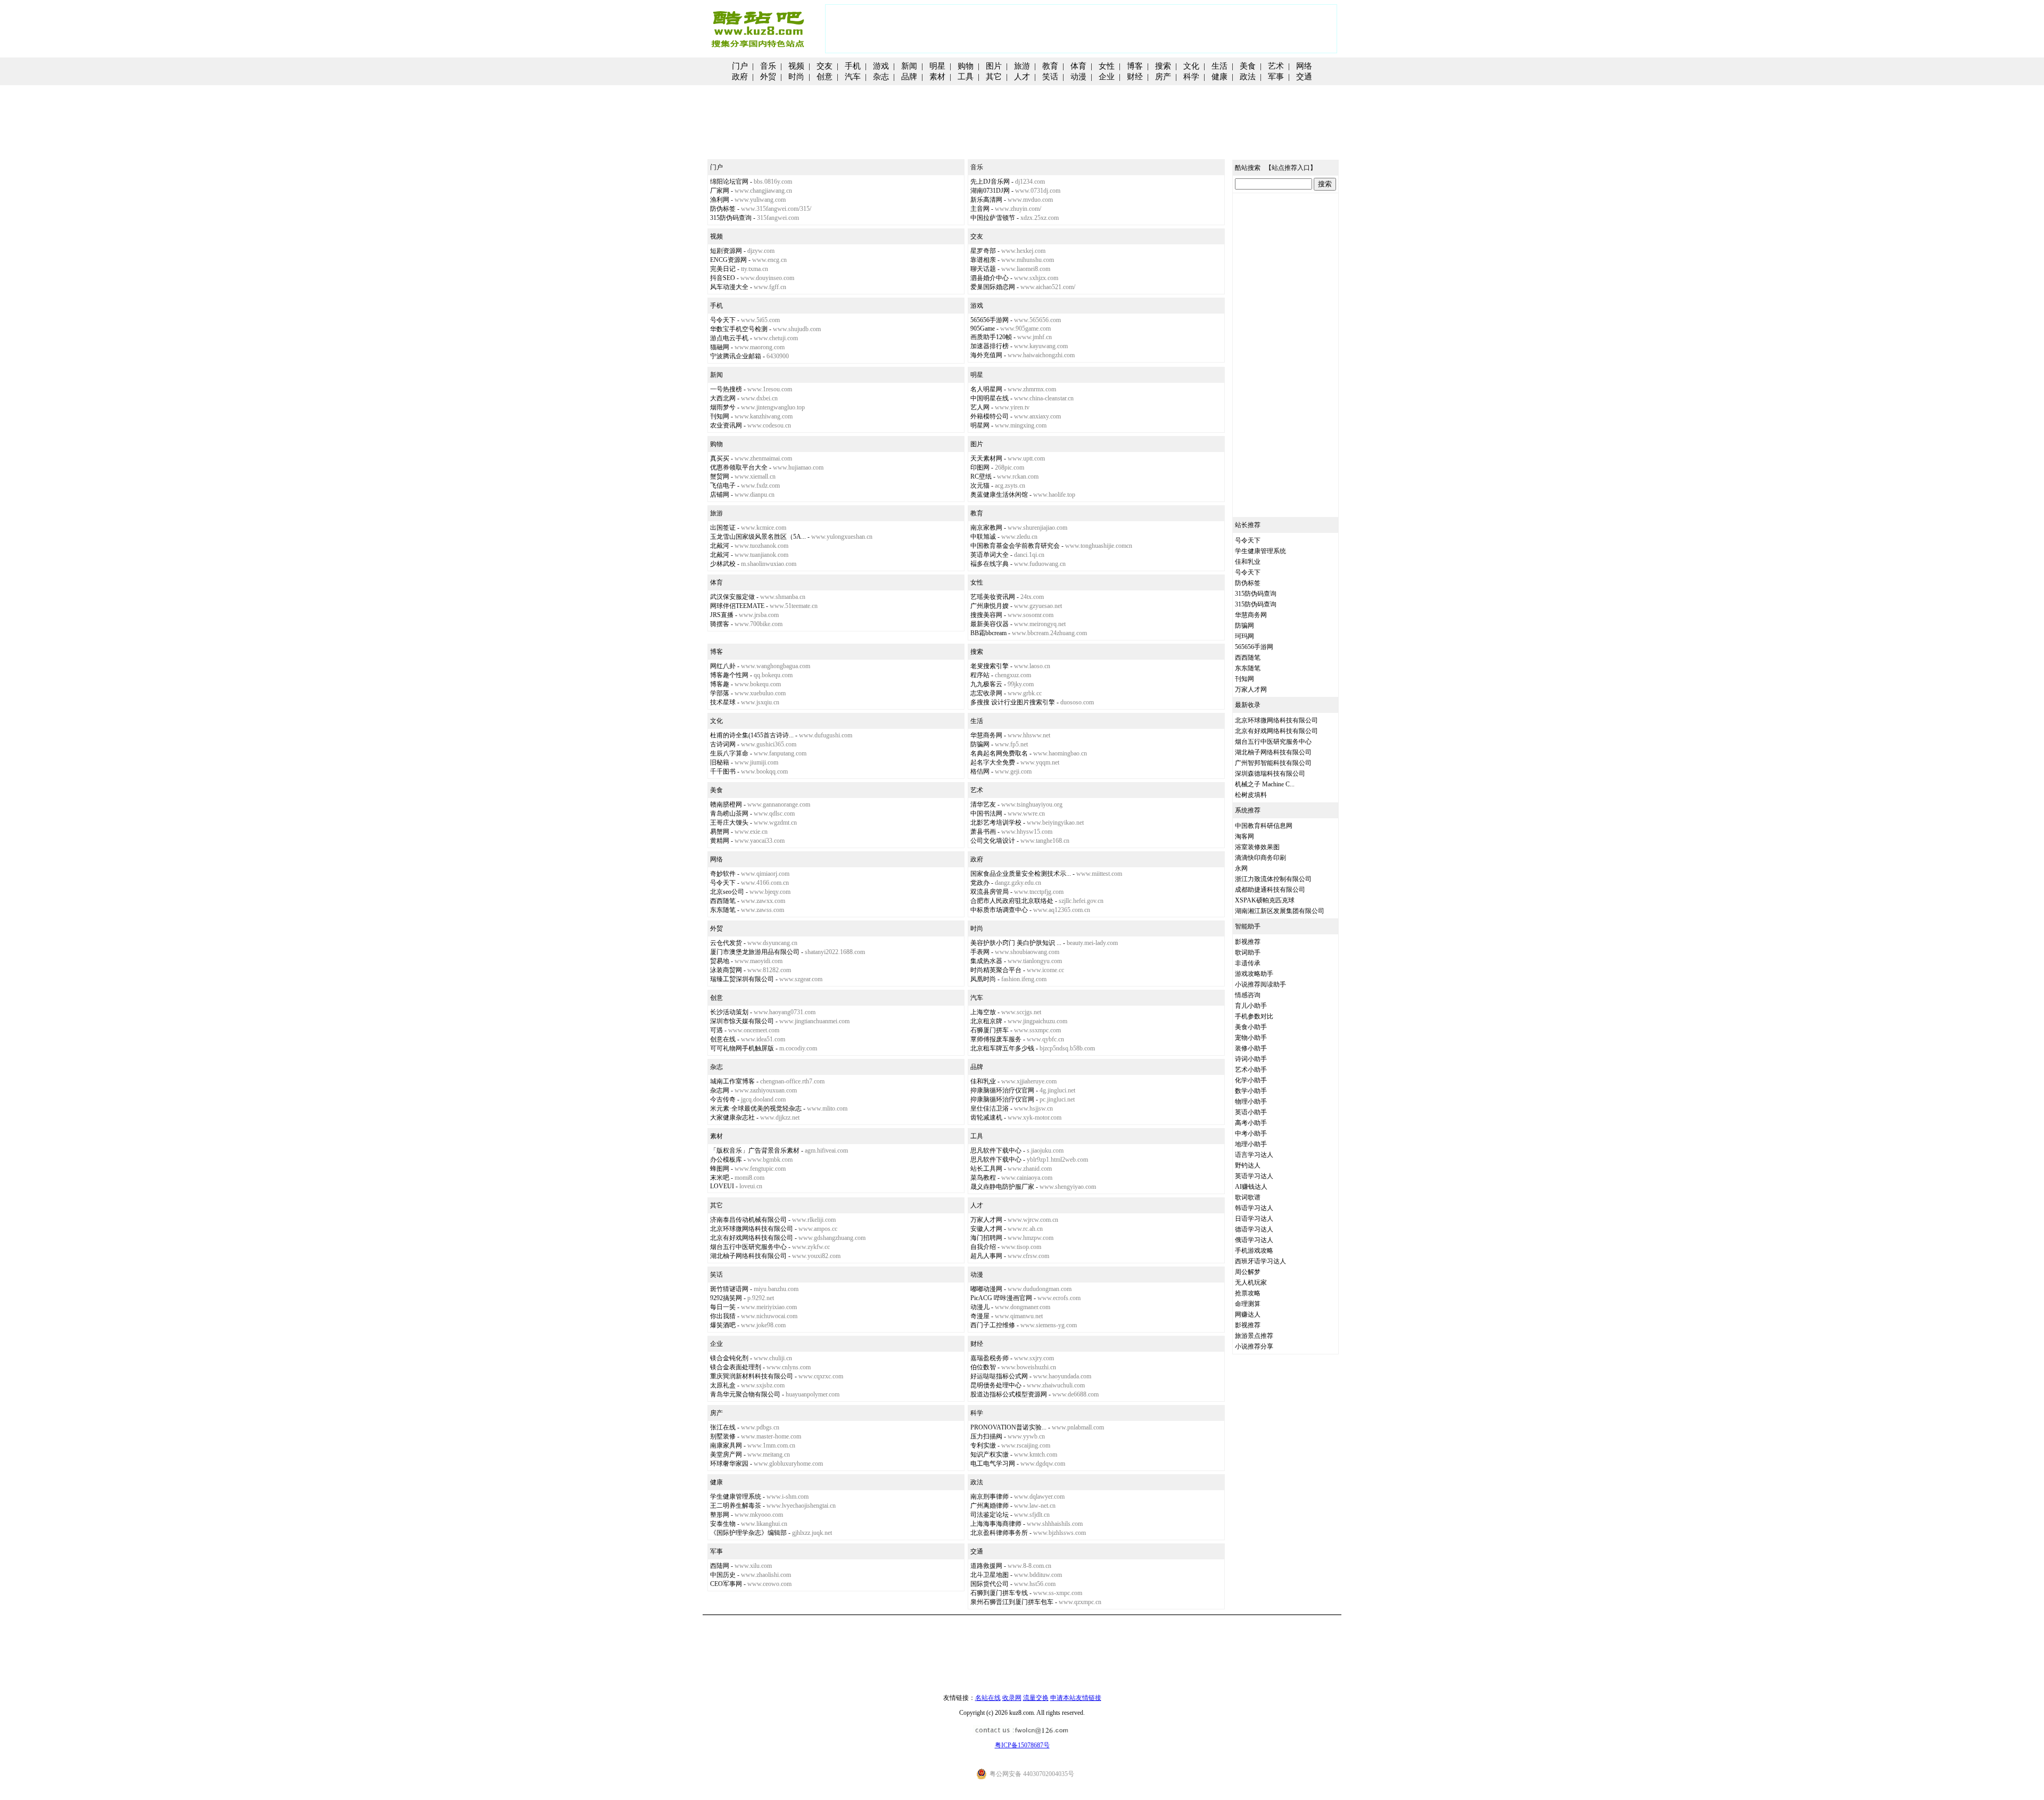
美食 (1248, 66)
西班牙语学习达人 (1260, 1261)
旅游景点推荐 (1254, 1336)
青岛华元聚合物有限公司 (745, 1394)
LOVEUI (722, 1186)
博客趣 (720, 684)
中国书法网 (986, 813)
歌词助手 (1248, 952)
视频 (796, 66)
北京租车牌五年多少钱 (1002, 1048)
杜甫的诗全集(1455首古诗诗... (752, 735)
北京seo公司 (727, 892)
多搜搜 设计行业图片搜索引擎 (1013, 702)
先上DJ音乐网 (990, 182)
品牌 (909, 77)
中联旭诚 (983, 537)
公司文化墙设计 (993, 841)
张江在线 (723, 1427)
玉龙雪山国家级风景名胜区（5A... (758, 537)
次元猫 (980, 486)
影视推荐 (1248, 942)
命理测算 (1248, 1304)
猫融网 (720, 347)
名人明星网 (986, 389)
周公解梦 (1248, 1272)
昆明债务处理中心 (996, 1385)
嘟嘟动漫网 (986, 1289)
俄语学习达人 (1254, 1240)
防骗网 (980, 744)
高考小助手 (1251, 1123)
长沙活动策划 (729, 1012)
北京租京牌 (986, 1021)
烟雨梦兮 (723, 407)
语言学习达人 (1254, 1155)
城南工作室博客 (732, 1081)
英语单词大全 (990, 555)
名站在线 (988, 1698)
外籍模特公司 (990, 416)
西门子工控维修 (993, 1325)
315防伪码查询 (731, 218)
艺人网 (980, 407)
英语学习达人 (1254, 1176)
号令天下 (723, 320)
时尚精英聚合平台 (996, 970)
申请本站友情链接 (1076, 1698)
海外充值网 (986, 355)
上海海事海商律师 (996, 1524)
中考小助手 (1251, 1133)
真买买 (720, 458)
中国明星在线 (990, 398)
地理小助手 (1251, 1144)
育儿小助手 (1251, 1006)
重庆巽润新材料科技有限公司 (752, 1376)
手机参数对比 (1254, 1016)
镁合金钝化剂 (729, 1358)
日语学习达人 (1254, 1219)
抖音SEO (723, 278)
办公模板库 (726, 1160)
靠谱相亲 (983, 260)
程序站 (980, 675)
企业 (1107, 77)
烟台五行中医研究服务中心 (748, 1247)
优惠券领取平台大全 (739, 467)
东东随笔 (723, 910)
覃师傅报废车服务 (996, 1039)
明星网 (980, 425)
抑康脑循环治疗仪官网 (1002, 1090)
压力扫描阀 (986, 1436)
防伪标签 (723, 209)
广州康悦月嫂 (990, 606)
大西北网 (723, 398)
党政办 (980, 883)
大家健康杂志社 (732, 1117)
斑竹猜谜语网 (729, 1289)
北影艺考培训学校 (996, 823)
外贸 (768, 77)
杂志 (881, 77)
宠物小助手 (1251, 1038)
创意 (825, 77)
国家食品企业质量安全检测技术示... (1021, 874)
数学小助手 (1251, 1091)
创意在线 (723, 1039)
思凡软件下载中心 (996, 1150)
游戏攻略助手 (1254, 974)
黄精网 (720, 841)
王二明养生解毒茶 (736, 1506)
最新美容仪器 (990, 624)
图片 (994, 66)
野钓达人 (1248, 1165)
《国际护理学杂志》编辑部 (748, 1533)
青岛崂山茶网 (729, 813)
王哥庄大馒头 (729, 823)
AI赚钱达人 (1251, 1187)
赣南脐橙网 (726, 804)
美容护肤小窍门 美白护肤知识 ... (1016, 943)
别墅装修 (723, 1436)
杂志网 (720, 1090)
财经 (1135, 77)
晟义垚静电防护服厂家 (1002, 1187)
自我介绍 (983, 1247)
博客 (1135, 66)
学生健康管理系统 (736, 1497)
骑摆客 (720, 624)
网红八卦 (723, 666)
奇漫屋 (980, 1316)
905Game (983, 328)
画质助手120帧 (991, 337)
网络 (1304, 66)
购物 (966, 66)
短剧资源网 (726, 251)
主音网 (980, 209)
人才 (1022, 77)
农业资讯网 (726, 425)
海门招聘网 (986, 1238)
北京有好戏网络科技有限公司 (752, 1238)
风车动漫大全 (729, 287)
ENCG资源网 (728, 260)
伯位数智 (983, 1367)
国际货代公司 (990, 1584)
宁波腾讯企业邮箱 (736, 356)
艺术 (1276, 66)
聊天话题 (983, 269)
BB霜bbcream (988, 633)
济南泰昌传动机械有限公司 (748, 1220)
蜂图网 (720, 1169)
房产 (1163, 77)
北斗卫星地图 (990, 1575)
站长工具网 (986, 1169)
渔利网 (720, 200)
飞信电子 (723, 486)
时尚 (796, 77)
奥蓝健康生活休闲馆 (999, 495)
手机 (853, 66)
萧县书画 (983, 832)
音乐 (768, 66)
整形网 (720, 1515)
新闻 (909, 66)
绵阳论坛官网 (729, 182)
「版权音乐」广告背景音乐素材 (755, 1150)
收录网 (1012, 1698)
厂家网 (720, 191)
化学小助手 (1251, 1080)
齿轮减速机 (986, 1117)
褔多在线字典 (990, 564)
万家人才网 (986, 1220)
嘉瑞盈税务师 (990, 1358)
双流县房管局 (990, 892)
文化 (1191, 66)
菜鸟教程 (983, 1178)
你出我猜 (723, 1316)
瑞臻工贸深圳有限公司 (742, 979)
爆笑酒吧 (723, 1325)
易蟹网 (720, 832)
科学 (1191, 77)
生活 (1219, 66)
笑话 (1050, 77)
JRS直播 (722, 615)
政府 (740, 77)
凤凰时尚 (983, 979)
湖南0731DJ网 (990, 191)
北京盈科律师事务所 (999, 1533)
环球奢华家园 (729, 1464)
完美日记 (723, 269)
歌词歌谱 (1248, 1197)
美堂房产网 (726, 1454)
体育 (1078, 66)
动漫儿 (980, 1307)
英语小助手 (1251, 1112)
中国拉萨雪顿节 (993, 218)
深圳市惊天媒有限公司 (742, 1021)
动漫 (1078, 77)
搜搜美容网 (986, 615)
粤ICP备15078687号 (1022, 1745)
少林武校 (723, 564)
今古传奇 (723, 1099)
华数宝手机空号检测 (739, 329)
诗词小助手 (1251, 1059)
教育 (1050, 66)
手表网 (980, 952)
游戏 (881, 66)
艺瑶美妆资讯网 (993, 597)
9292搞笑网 (726, 1298)
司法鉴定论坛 (990, 1515)
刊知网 (720, 416)
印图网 (980, 467)
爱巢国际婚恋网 (993, 287)
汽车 (853, 77)
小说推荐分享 (1254, 1346)
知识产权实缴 (990, 1454)
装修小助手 (1251, 1048)
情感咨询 (1248, 995)
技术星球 (723, 702)
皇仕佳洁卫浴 (990, 1108)
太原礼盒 (723, 1385)
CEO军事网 (726, 1584)
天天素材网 (986, 458)
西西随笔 (723, 901)
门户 (740, 66)
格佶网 (980, 771)
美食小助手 (1251, 1027)
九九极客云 (986, 684)
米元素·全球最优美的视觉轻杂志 (756, 1108)
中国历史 (723, 1575)
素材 (937, 77)
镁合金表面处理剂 (736, 1367)
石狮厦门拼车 (990, 1030)
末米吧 (720, 1178)
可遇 (716, 1030)
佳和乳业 (983, 1081)
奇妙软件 (723, 874)
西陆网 (720, 1566)
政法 (1248, 77)
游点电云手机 (729, 338)
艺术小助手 (1251, 1070)
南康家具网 (726, 1445)
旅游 (1022, 66)
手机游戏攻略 (1254, 1251)
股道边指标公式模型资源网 (1009, 1394)
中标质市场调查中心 (999, 910)
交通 (1304, 77)
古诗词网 (723, 744)
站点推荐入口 (1291, 168)
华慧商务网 (986, 735)
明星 (937, 66)
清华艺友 (983, 804)
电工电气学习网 (993, 1464)
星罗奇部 (983, 251)
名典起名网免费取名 (999, 753)
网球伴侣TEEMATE (737, 606)
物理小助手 (1251, 1102)
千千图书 (723, 771)
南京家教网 (986, 528)
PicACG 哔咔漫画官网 (1001, 1298)
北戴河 (720, 546)
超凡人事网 (986, 1256)
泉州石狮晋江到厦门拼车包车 (1012, 1602)
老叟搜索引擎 (990, 666)
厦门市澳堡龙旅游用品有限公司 (755, 952)
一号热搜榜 (726, 389)
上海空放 (983, 1012)
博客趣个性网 (729, 675)
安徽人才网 (986, 1229)
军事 (1276, 77)
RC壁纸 (981, 476)
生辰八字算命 (729, 753)
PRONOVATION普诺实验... (1008, 1427)
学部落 (720, 693)
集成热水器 (986, 961)
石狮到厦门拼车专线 (999, 1593)
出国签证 (723, 528)
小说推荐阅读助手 (1260, 984)
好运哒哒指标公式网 (999, 1376)
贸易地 (720, 961)
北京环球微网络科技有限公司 (752, 1229)
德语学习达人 (1254, 1229)
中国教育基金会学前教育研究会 (1015, 546)
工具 (966, 77)
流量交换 (1036, 1698)
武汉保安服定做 (732, 597)
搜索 (1163, 66)
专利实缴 (983, 1445)
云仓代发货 (726, 943)
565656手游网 (990, 320)
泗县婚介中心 (990, 278)
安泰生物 (723, 1524)
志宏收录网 (986, 693)
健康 (1219, 77)
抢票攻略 (1248, 1293)
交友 (825, 66)
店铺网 (720, 495)
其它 (994, 77)
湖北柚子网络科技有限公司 (748, 1256)
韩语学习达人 (1254, 1208)
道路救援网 (986, 1566)
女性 (1107, 66)
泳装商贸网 (726, 970)
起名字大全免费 (993, 762)
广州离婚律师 (990, 1506)
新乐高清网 (986, 200)
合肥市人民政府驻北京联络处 (1012, 901)
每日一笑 (723, 1307)
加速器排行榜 (990, 346)
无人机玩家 (1251, 1283)
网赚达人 (1248, 1314)
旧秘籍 (720, 762)
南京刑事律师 (990, 1497)
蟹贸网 (720, 476)
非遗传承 (1248, 963)
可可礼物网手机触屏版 (742, 1048)
